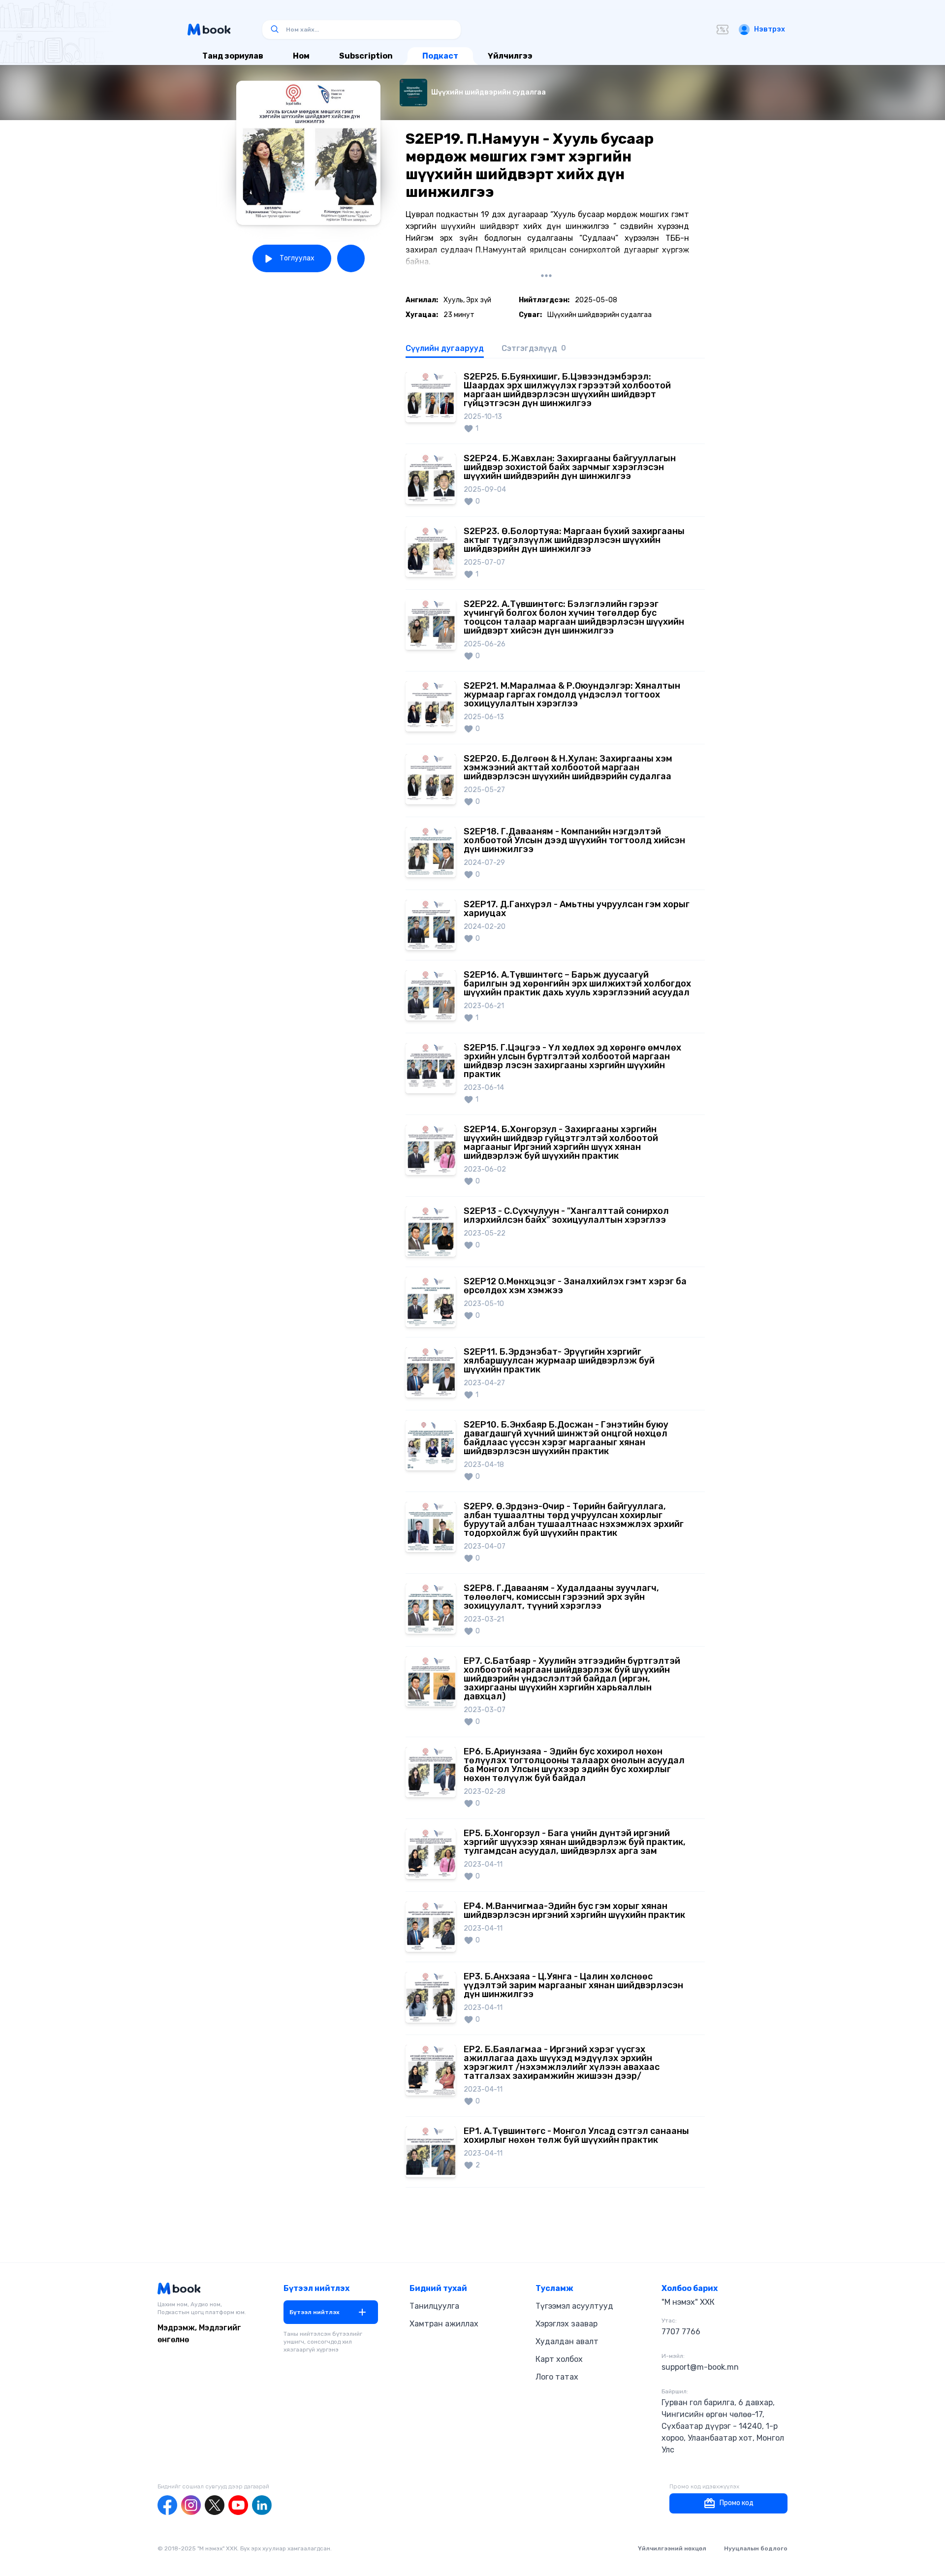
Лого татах (557, 2377)
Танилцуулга (434, 2306)
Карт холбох (559, 2359)
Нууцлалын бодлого (756, 2548)
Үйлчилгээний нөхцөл (672, 2548)
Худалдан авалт (567, 2341)
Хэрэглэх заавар (567, 2324)
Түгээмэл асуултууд (574, 2306)
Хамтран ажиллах (444, 2324)
